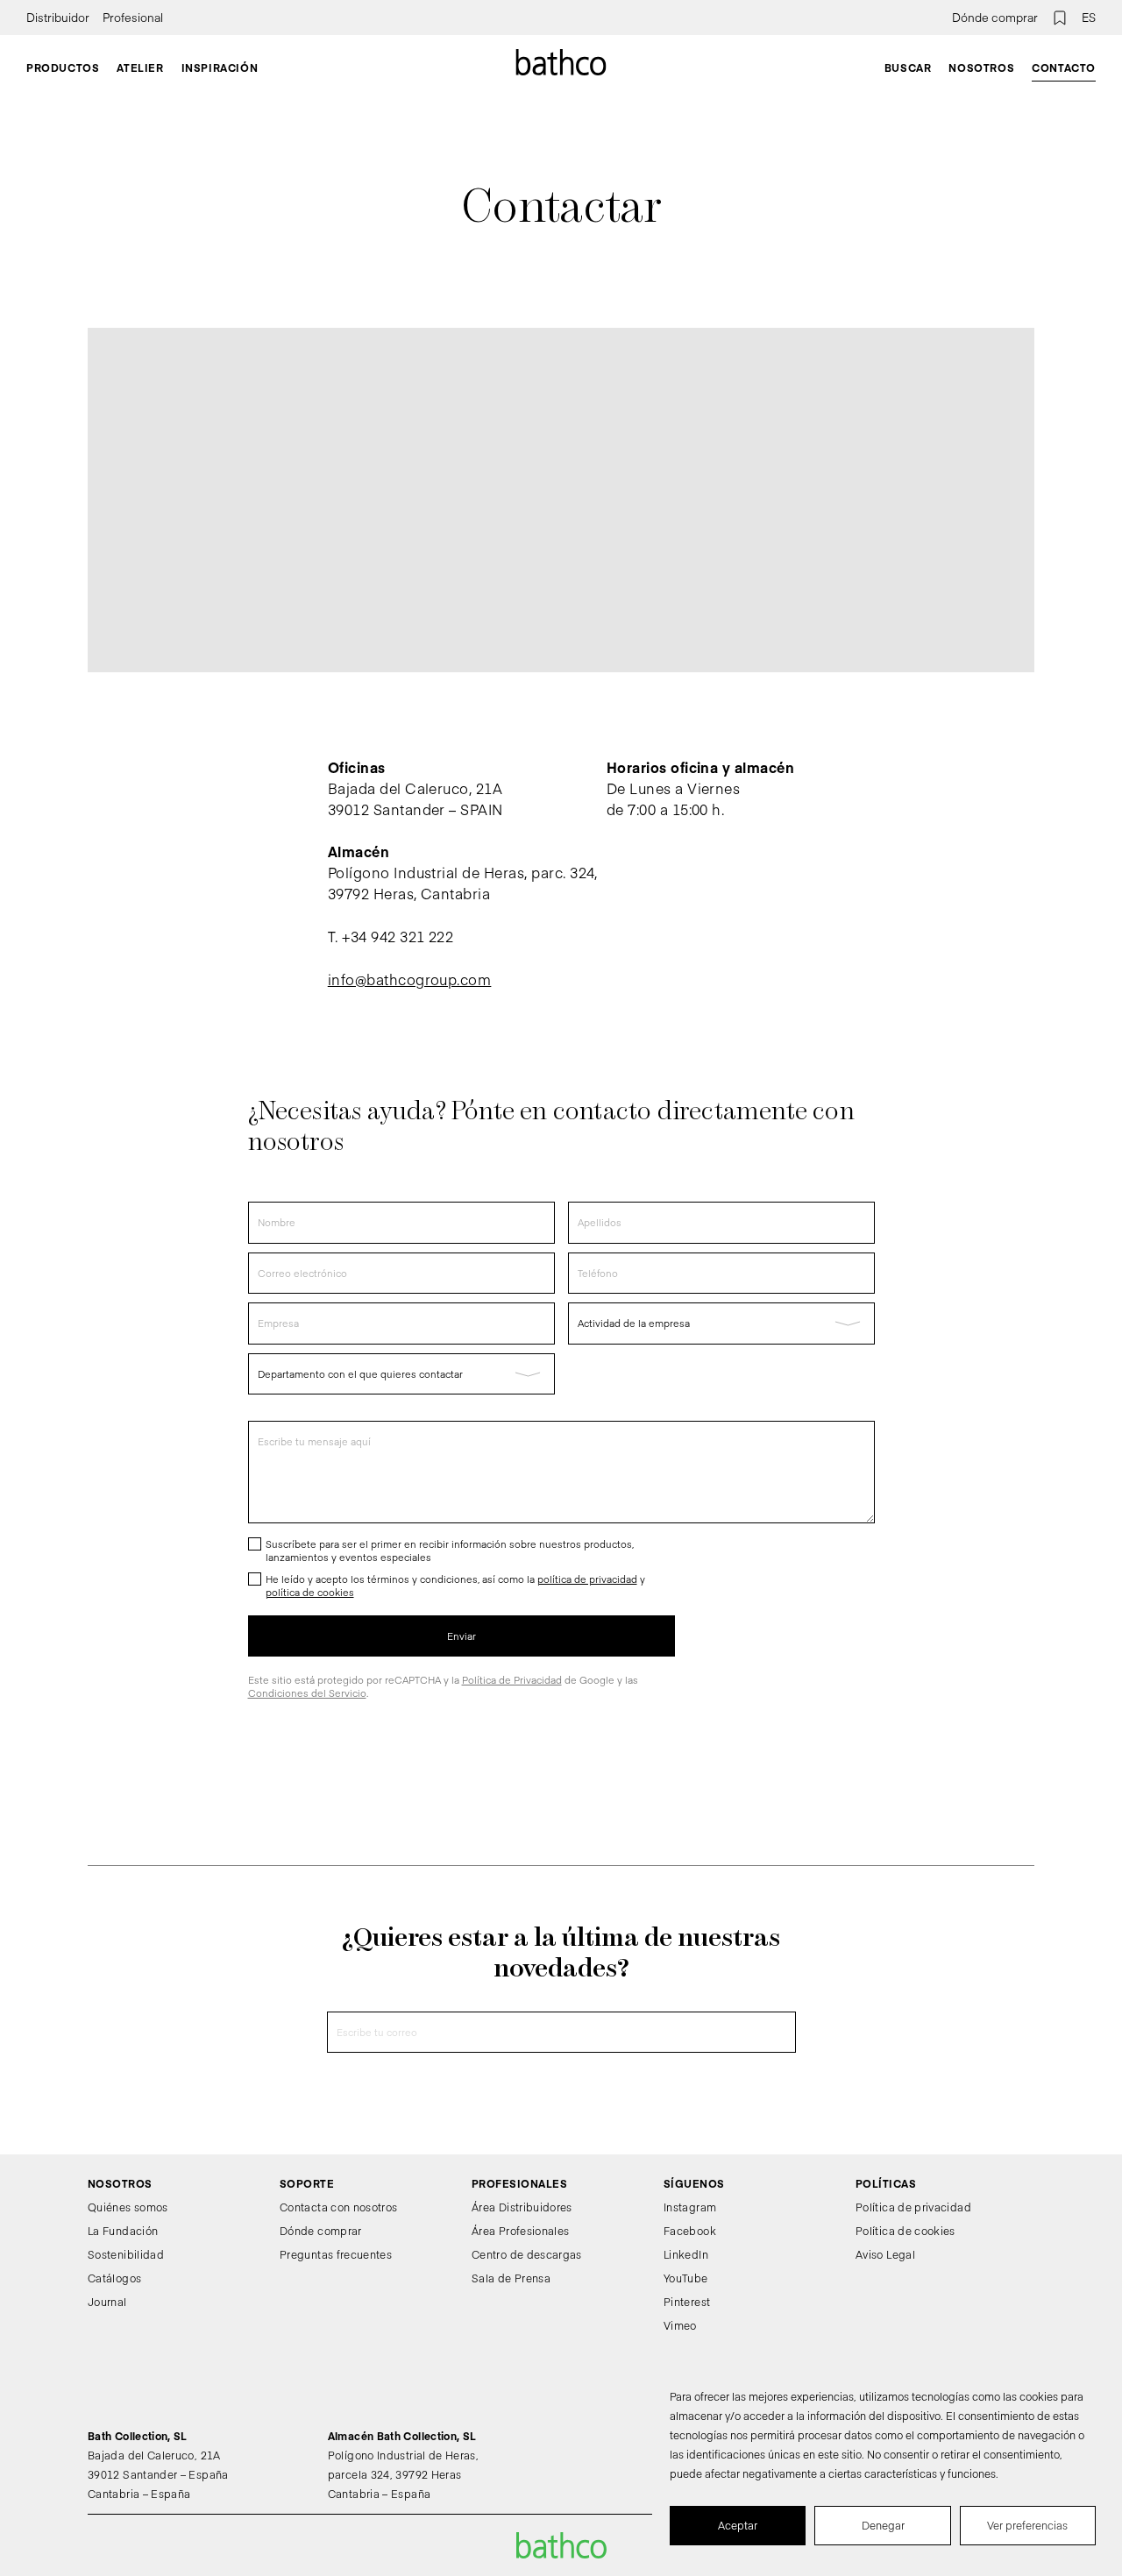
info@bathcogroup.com (410, 979)
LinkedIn (686, 2254)
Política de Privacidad (512, 1680)
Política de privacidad (913, 2207)
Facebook (690, 2231)
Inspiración (220, 67)
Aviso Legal (885, 2254)
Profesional (133, 18)
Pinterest (687, 2302)
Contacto (1064, 67)
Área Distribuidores (522, 2207)
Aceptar (738, 2525)
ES (1089, 18)
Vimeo (680, 2325)
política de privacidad (587, 1579)
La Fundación (123, 2231)
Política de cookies (905, 2231)
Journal (107, 2302)
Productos (63, 67)
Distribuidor (58, 18)
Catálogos (114, 2278)
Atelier (140, 67)
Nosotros (981, 67)
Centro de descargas (527, 2254)
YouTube (686, 2278)
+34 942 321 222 (398, 936)
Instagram (690, 2207)
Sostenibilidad (126, 2254)
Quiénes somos (128, 2207)
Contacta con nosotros (339, 2207)
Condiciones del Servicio (307, 1693)
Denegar (883, 2525)
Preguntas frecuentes (336, 2254)
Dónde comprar (995, 18)
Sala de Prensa (511, 2278)
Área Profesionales (520, 2231)
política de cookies (310, 1592)
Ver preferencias (1027, 2525)
